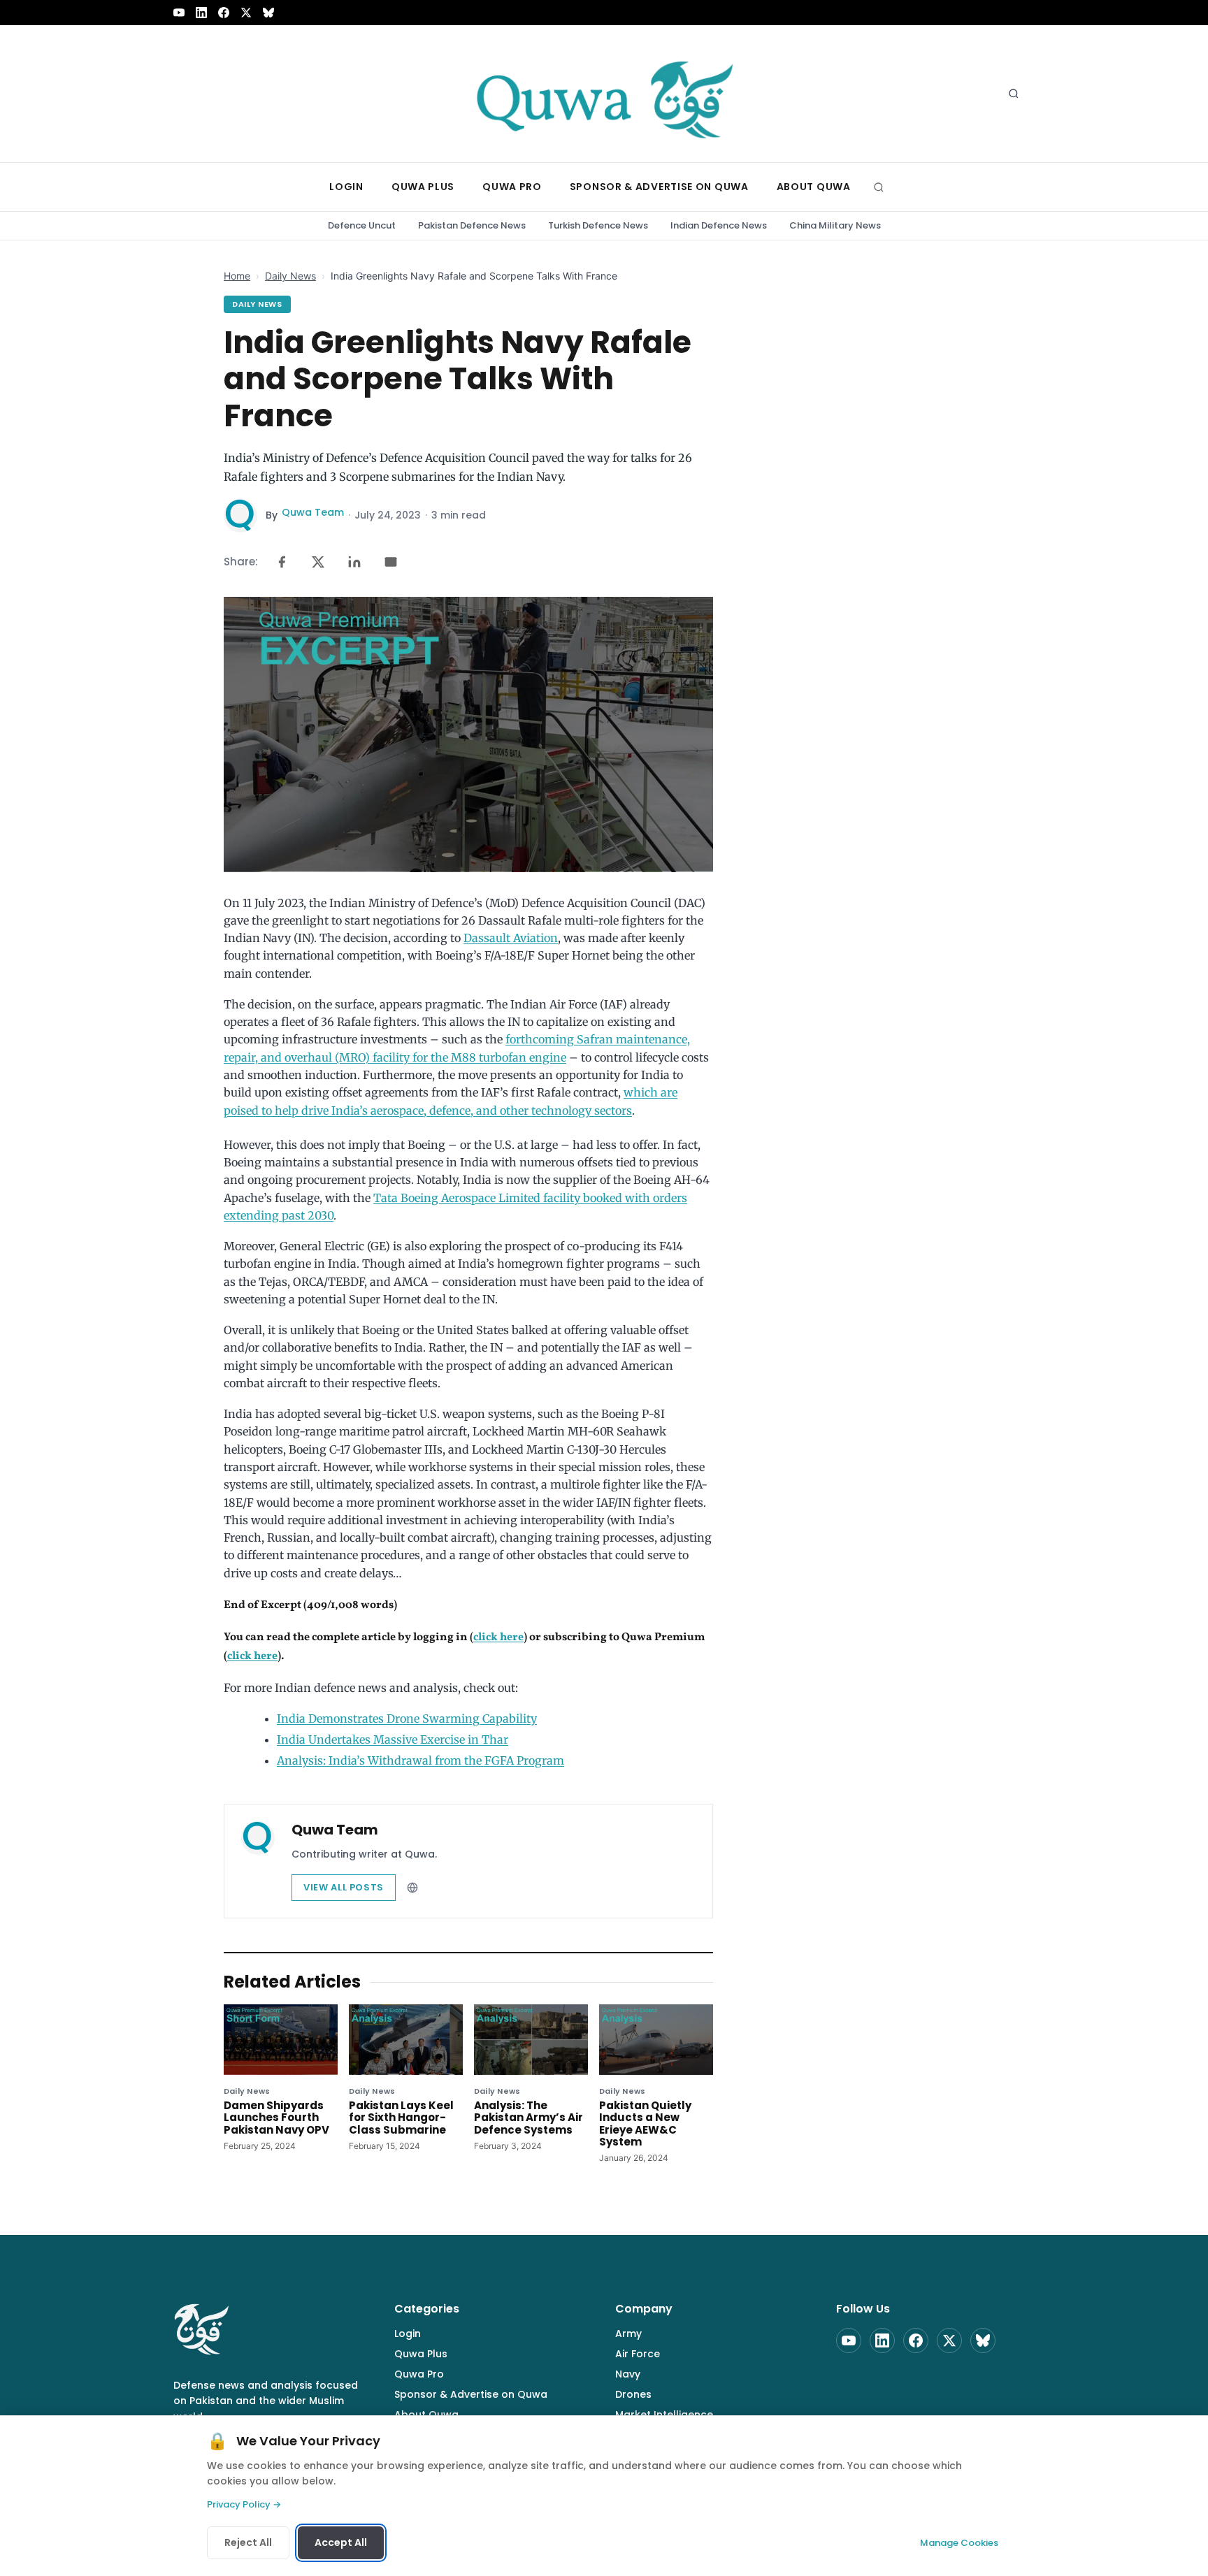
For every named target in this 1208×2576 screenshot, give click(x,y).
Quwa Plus (421, 2354)
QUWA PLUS (423, 187)
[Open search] (1014, 94)
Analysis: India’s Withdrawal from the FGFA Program (420, 1760)
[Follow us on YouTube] (179, 13)
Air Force (638, 2354)
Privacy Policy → (244, 2504)
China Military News (835, 225)
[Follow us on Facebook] (224, 13)
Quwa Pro (419, 2374)
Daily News (290, 276)
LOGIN (346, 187)
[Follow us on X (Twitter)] (246, 13)
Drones (633, 2394)
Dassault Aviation (511, 938)
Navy (628, 2374)
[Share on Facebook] (282, 562)
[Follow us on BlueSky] (268, 13)
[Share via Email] (391, 562)
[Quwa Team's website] (412, 1888)
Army (628, 2333)
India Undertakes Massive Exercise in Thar (393, 1739)
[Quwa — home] (604, 94)
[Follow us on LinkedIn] (201, 13)
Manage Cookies (959, 2543)
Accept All (341, 2542)
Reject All (248, 2542)
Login (408, 2333)
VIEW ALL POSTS (344, 1887)
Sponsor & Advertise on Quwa (471, 2394)
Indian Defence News (719, 225)
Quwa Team (313, 512)
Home (237, 276)
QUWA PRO (512, 187)
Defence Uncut (362, 225)
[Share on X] (318, 562)
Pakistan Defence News (472, 225)
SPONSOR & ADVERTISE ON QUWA (659, 187)
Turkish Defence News (598, 225)
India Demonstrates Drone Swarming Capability (407, 1718)
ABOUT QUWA (814, 187)
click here (498, 1637)
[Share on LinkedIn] (354, 562)
